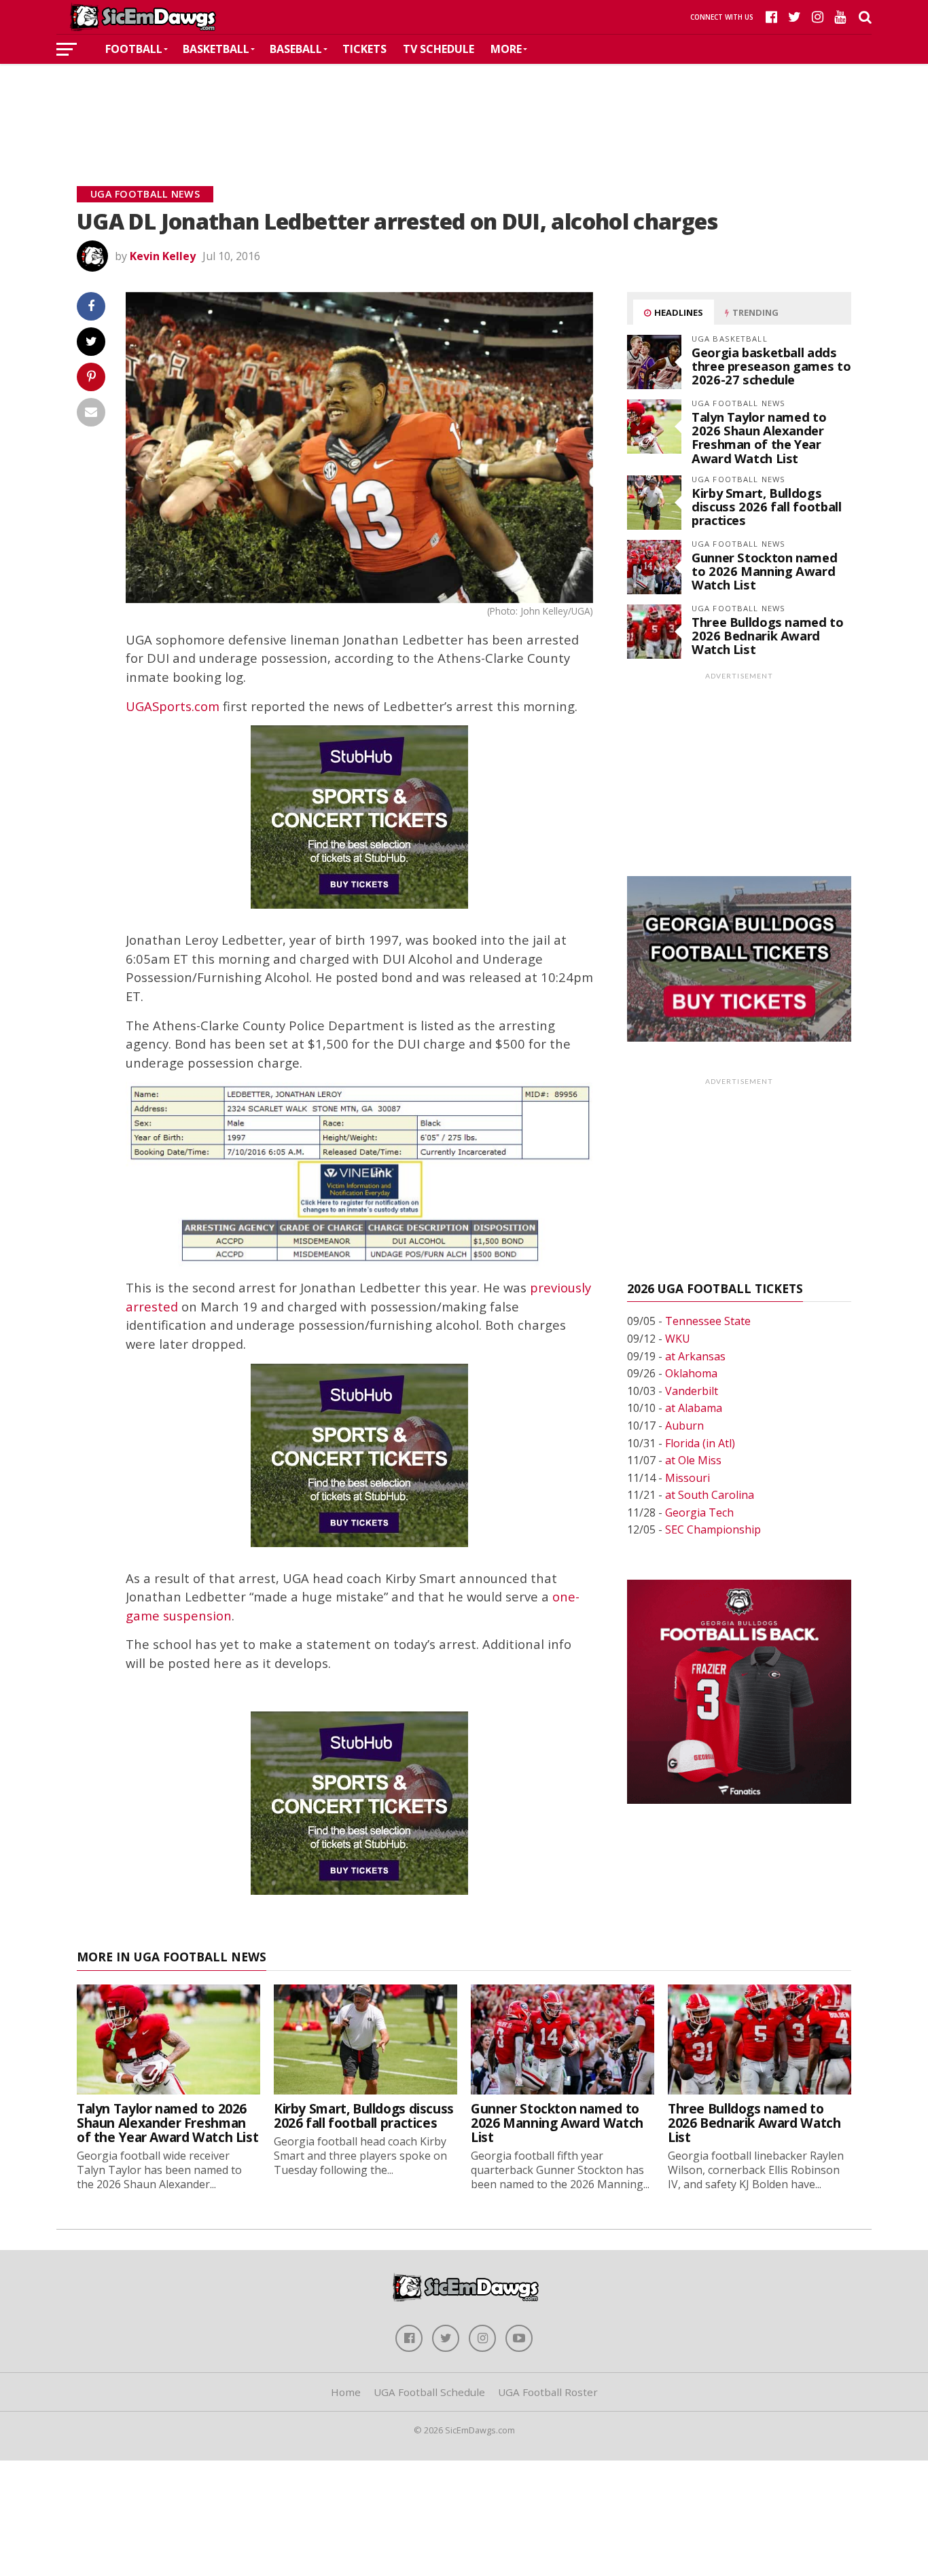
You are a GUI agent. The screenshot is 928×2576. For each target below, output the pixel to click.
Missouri (688, 1478)
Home (346, 2392)
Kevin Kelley (163, 256)
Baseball (296, 49)
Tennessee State (708, 1321)
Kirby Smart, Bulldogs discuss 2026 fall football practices (766, 506)
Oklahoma (691, 1373)
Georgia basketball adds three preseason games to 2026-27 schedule (771, 366)
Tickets (364, 49)
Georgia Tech (699, 1512)
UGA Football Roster (548, 2392)
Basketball (216, 49)
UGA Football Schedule (429, 2392)
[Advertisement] (464, 105)
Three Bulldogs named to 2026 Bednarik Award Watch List (768, 635)
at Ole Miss (693, 1460)
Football (134, 49)
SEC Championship (713, 1529)
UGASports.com (173, 706)
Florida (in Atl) (700, 1443)
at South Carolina (710, 1495)
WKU (678, 1339)
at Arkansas (695, 1356)
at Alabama (694, 1408)
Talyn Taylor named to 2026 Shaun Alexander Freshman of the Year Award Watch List (759, 437)
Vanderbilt (692, 1391)
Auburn (684, 1426)
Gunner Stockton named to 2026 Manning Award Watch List (764, 571)
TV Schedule (439, 49)
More (506, 49)
